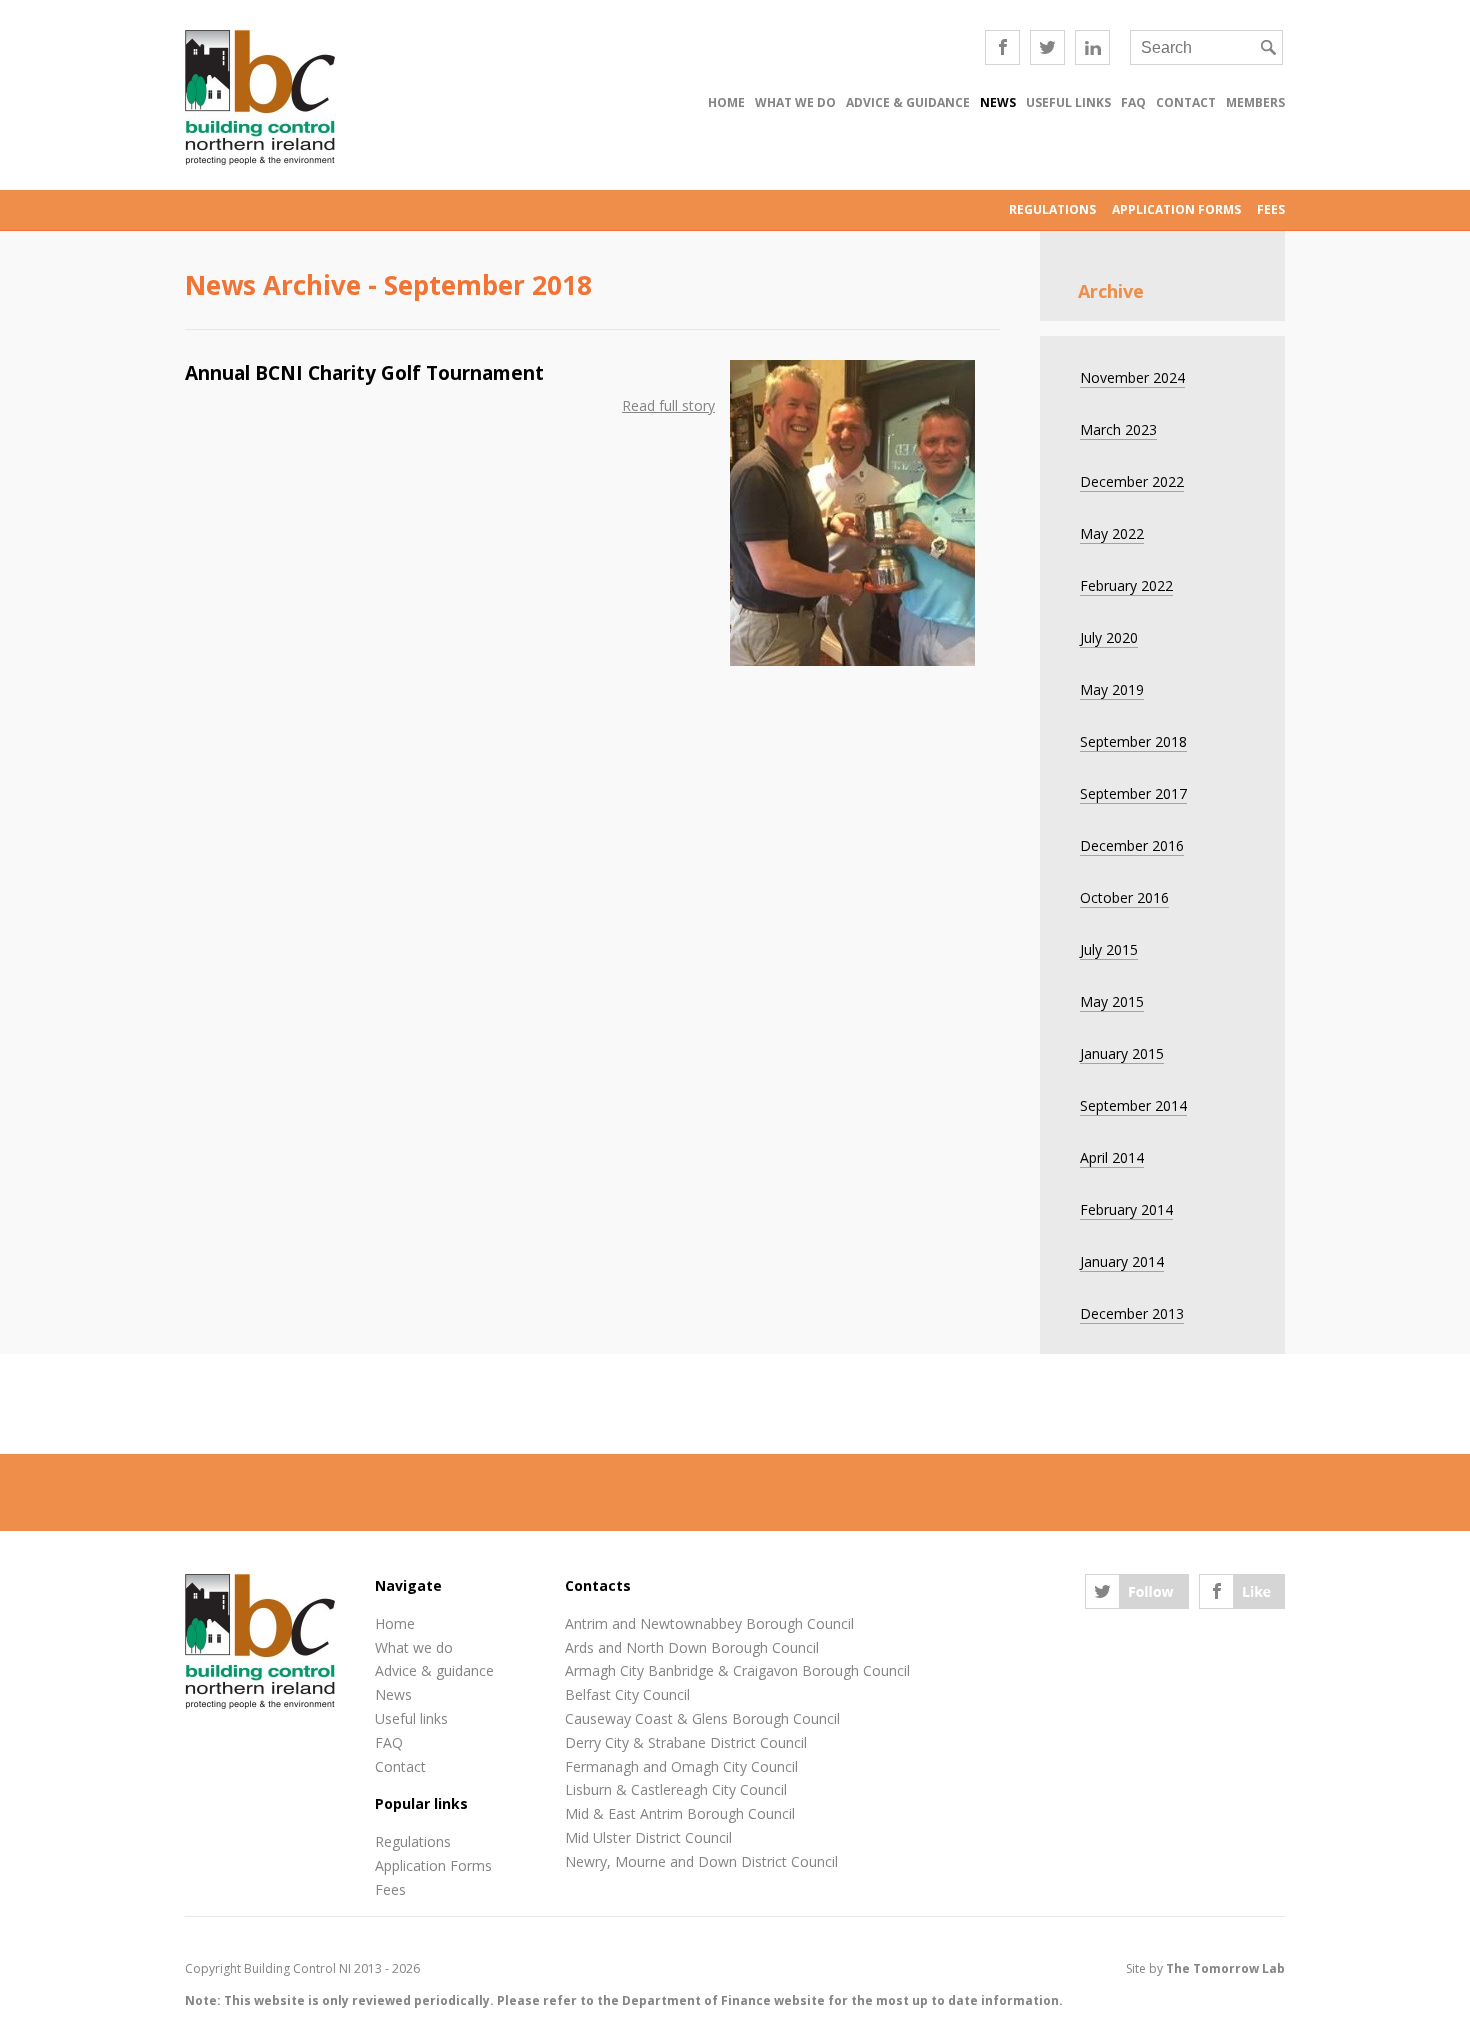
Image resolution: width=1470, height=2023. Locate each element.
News (998, 102)
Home (726, 102)
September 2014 (1133, 1105)
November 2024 (1132, 377)
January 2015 (1122, 1053)
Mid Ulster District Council (648, 1837)
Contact (1186, 102)
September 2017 (1133, 793)
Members (1255, 102)
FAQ (1133, 102)
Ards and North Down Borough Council (692, 1647)
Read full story (668, 405)
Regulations (1052, 209)
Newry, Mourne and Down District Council (701, 1861)
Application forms (1176, 209)
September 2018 (1133, 741)
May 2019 (1112, 689)
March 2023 (1118, 429)
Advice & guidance (908, 102)
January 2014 (1122, 1261)
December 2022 (1132, 481)
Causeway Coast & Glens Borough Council (702, 1718)
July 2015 (1109, 949)
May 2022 (1112, 533)
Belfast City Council (627, 1694)
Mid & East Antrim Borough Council (680, 1813)
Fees (1271, 209)
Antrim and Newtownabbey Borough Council (709, 1623)
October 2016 (1124, 897)
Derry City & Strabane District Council (686, 1742)
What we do (795, 102)
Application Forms (433, 1865)
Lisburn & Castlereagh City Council (676, 1789)
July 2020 (1109, 637)
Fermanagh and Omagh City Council (681, 1766)
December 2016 (1132, 845)
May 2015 (1112, 1001)
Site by (1205, 1968)
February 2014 (1126, 1209)
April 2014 (1112, 1157)
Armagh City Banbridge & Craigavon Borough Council (737, 1670)
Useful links (1068, 102)
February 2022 (1126, 585)
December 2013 (1132, 1313)
